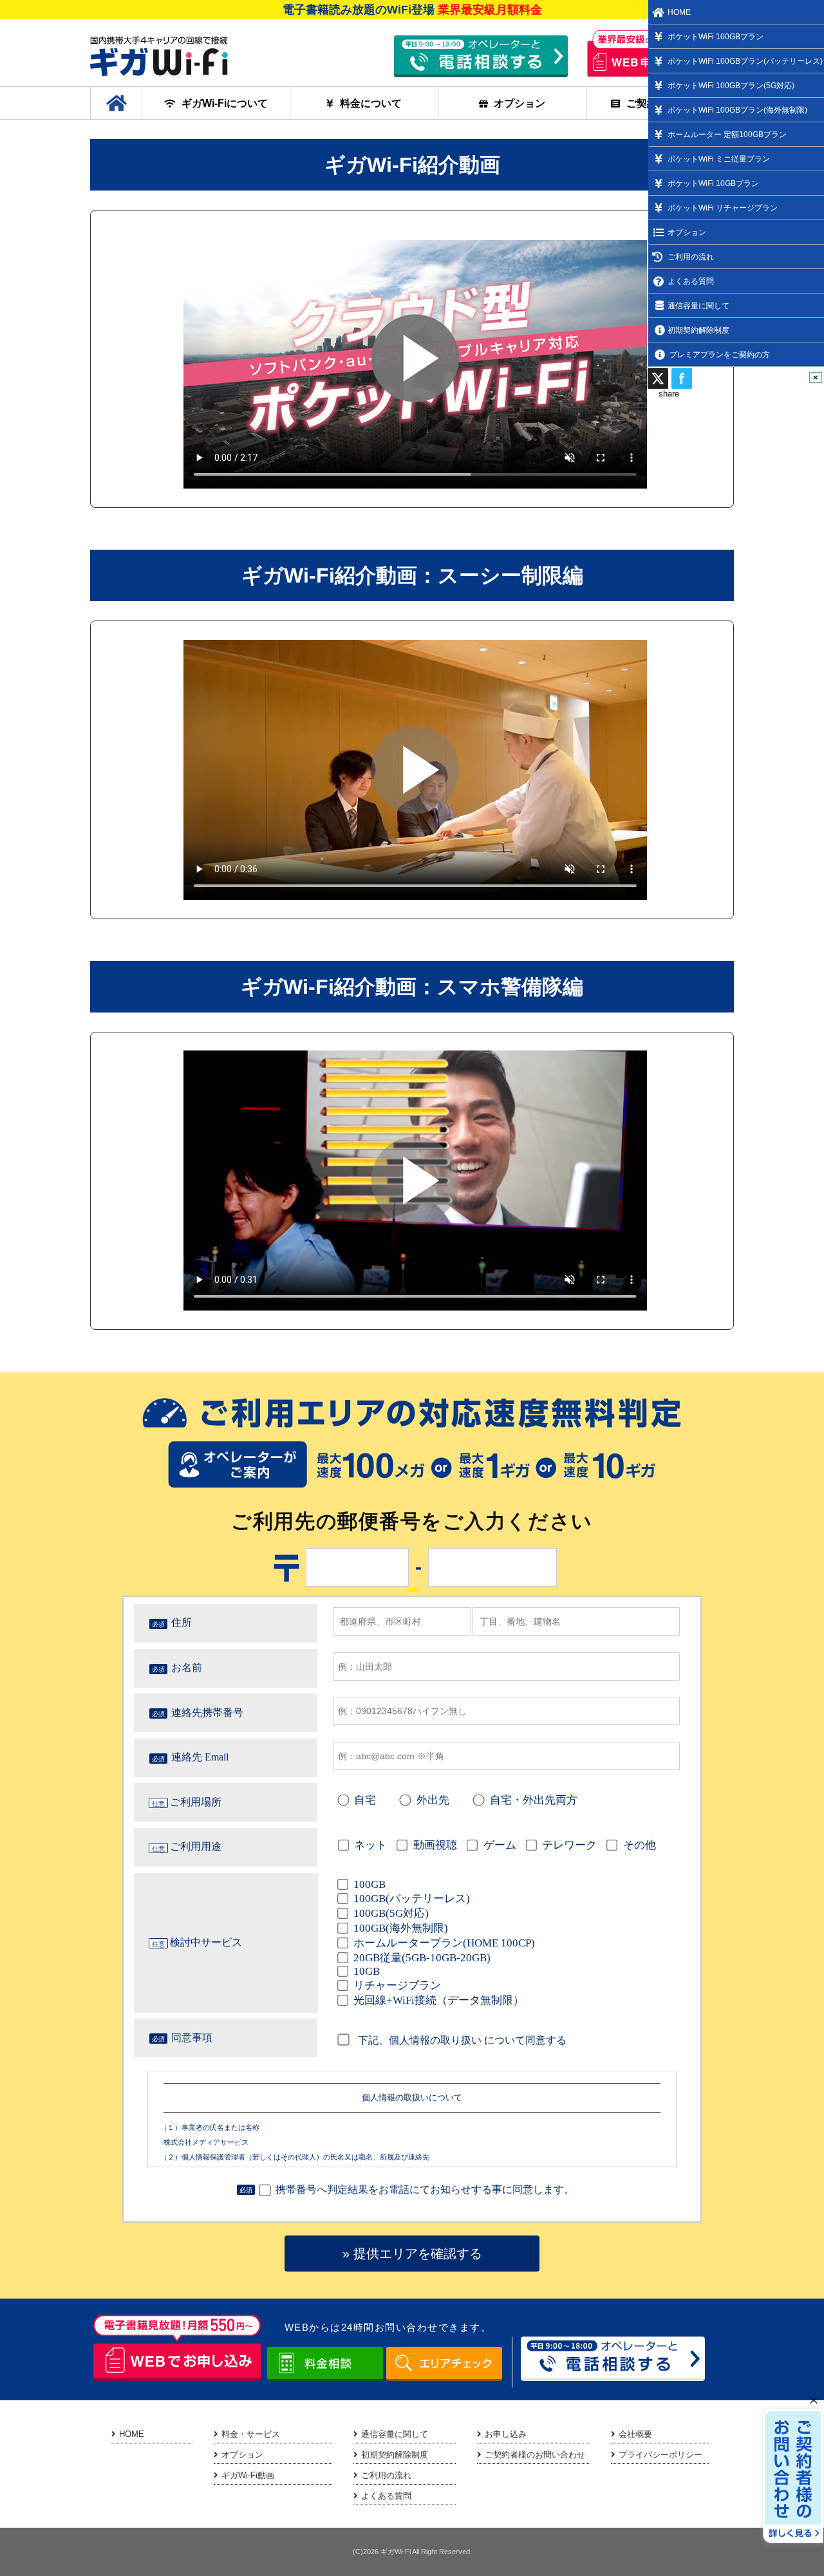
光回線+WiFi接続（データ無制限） (439, 2000)
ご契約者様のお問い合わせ (535, 2455)
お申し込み (506, 2434)
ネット (370, 1845)
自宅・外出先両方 (533, 1800)
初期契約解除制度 (395, 2455)
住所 (182, 1622)
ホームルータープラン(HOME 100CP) (444, 1943)
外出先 (433, 1800)
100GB (370, 1884)
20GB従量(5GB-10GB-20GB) (422, 1958)
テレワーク (569, 1845)
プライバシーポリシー (660, 2455)
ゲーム (500, 1845)
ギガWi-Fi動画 (248, 2475)
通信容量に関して (395, 2434)
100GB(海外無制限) (401, 1928)
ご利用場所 (196, 1802)
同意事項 (192, 2038)
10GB (367, 1971)
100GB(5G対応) (391, 1913)
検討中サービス (206, 1942)
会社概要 (635, 2434)
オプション (520, 103)
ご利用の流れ (386, 2475)
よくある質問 (386, 2496)
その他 (639, 1845)
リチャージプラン (397, 1985)
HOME (132, 2434)
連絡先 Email (200, 1757)
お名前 (187, 1667)
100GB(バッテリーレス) (412, 1899)
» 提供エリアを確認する (412, 2254)
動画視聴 (435, 1845)
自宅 (365, 1800)
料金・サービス (251, 2434)
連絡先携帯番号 (207, 1713)
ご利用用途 (196, 1846)
